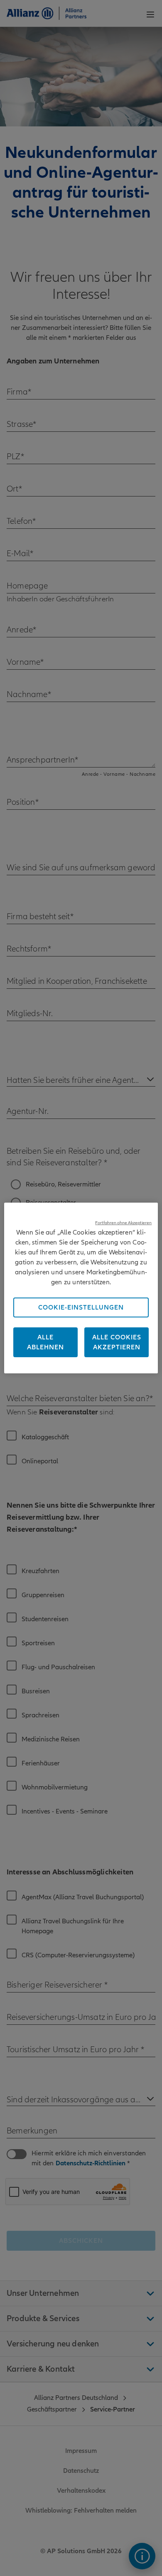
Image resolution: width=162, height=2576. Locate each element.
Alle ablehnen (45, 1342)
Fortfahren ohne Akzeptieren (123, 1223)
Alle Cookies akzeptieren (117, 1342)
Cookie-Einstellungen (81, 1307)
